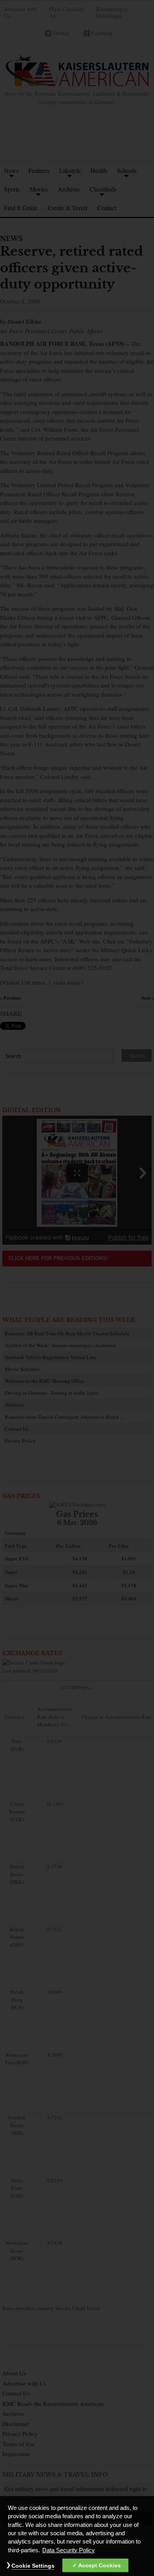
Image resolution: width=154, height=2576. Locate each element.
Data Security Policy (69, 2550)
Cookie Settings (33, 2566)
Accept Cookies (100, 2565)
